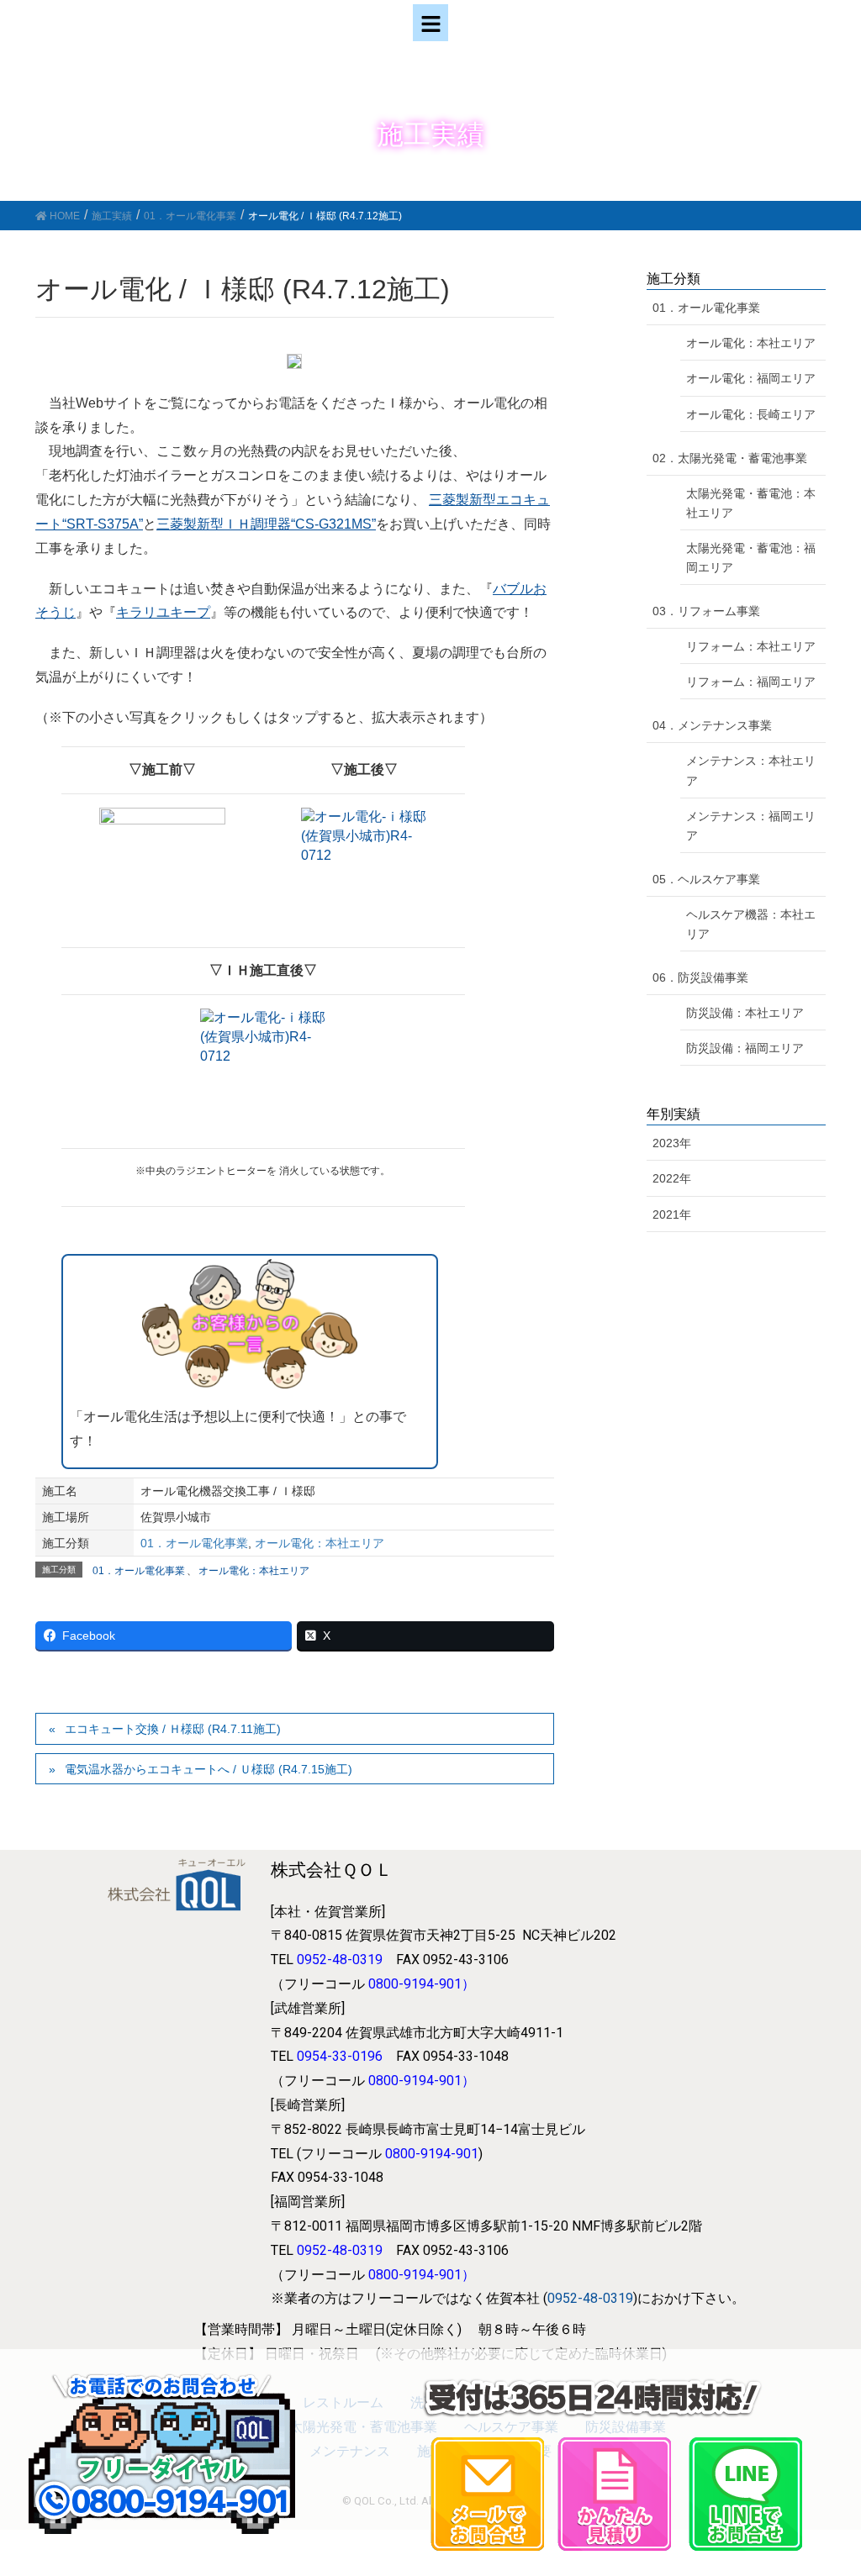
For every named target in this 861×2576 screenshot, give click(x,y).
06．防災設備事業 (700, 977)
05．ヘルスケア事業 (706, 879)
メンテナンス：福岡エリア (751, 826)
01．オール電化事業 (194, 1543)
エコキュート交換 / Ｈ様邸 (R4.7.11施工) (173, 1729)
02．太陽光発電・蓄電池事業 (730, 458)
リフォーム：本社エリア (751, 646)
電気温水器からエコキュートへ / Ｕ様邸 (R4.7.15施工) (209, 1769)
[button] (431, 23)
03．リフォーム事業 (706, 611)
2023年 (672, 1143)
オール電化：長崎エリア (751, 414)
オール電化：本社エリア (320, 1543)
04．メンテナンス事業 (712, 725)
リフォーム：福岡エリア (751, 682)
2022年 (672, 1178)
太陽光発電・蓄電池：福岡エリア (751, 558)
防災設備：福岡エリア (745, 1048)
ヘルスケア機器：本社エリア (751, 924)
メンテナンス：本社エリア (751, 770)
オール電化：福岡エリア (751, 378)
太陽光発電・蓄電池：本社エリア (751, 503)
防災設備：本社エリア (745, 1013)
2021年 (672, 1214)
